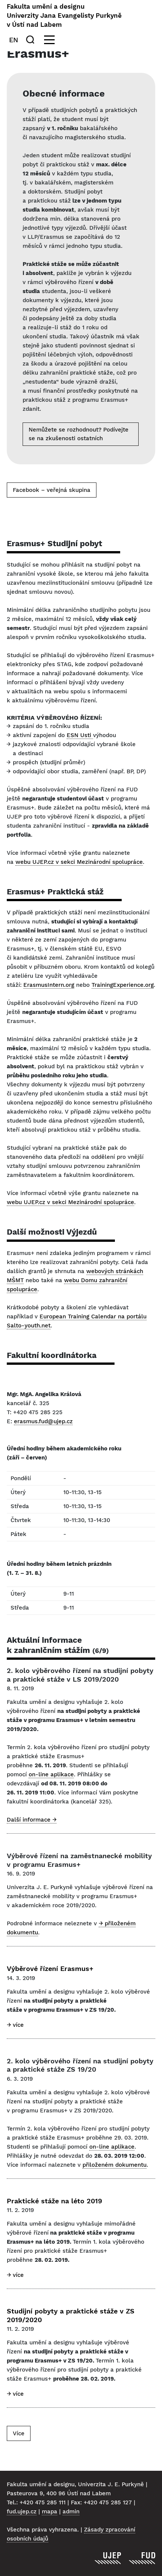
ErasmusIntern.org (49, 985)
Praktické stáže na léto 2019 (54, 2201)
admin (71, 2511)
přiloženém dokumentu (115, 2165)
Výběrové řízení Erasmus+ (50, 1968)
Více (19, 2433)
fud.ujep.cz (22, 2511)
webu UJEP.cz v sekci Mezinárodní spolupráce (79, 862)
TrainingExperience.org (123, 985)
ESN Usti (80, 735)
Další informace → (32, 1820)
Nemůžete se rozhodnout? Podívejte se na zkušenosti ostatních (79, 434)
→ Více (15, 2025)
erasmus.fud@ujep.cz (43, 1421)
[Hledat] (32, 40)
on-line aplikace (51, 1774)
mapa (50, 2511)
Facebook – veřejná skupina (52, 490)
